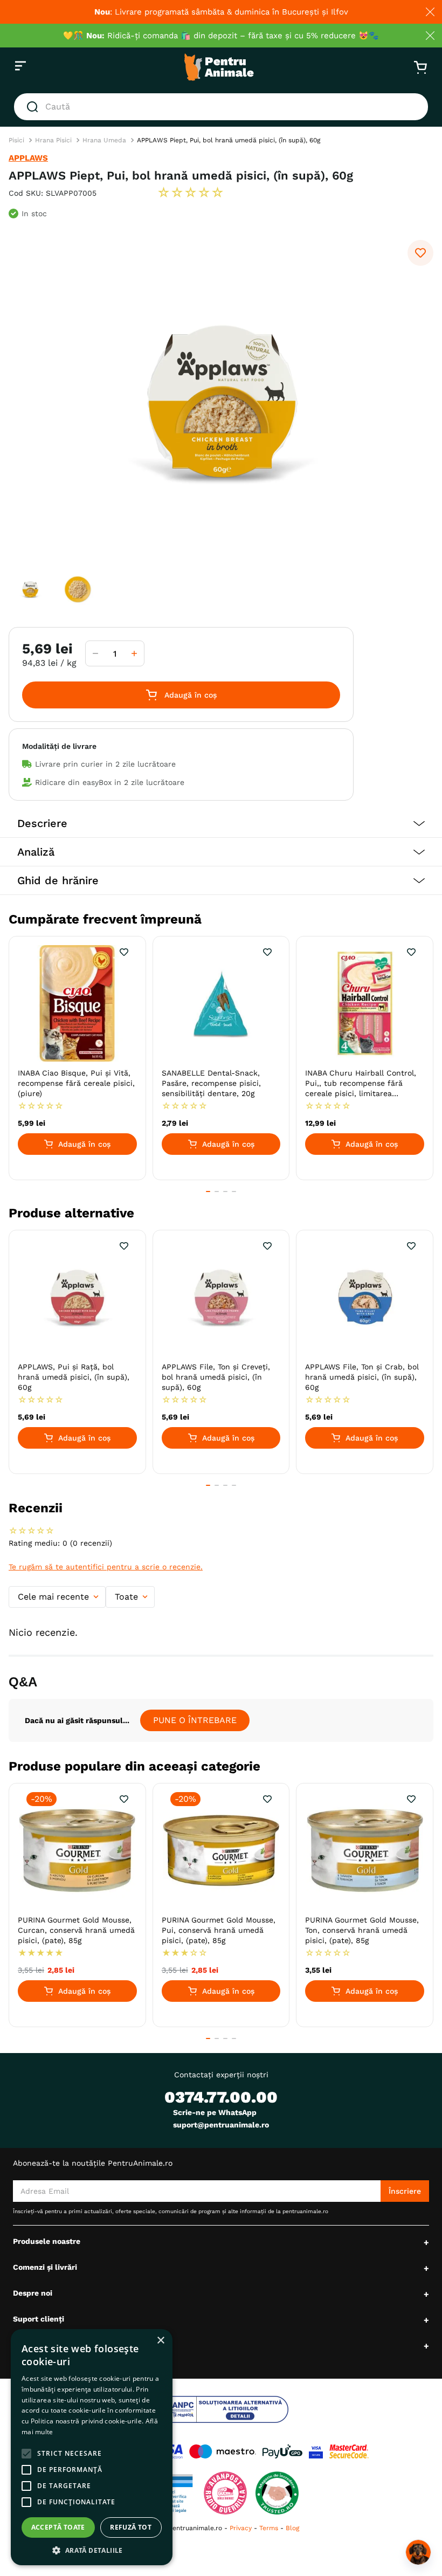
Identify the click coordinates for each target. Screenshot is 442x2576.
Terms (269, 2528)
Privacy (241, 2528)
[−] (95, 653)
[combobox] (221, 107)
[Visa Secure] (316, 2451)
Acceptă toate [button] (58, 2527)
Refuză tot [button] (131, 2527)
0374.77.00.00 (221, 2097)
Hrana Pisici (53, 140)
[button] (221, 824)
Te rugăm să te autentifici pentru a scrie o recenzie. (106, 1567)
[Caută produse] (34, 107)
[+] (134, 653)
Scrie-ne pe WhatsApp (215, 2112)
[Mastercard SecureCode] (349, 2451)
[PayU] (282, 2451)
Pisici (16, 140)
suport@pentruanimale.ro (221, 2125)
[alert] (92, 2447)
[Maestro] (223, 2451)
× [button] (160, 2341)
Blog (292, 2528)
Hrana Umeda (104, 140)
